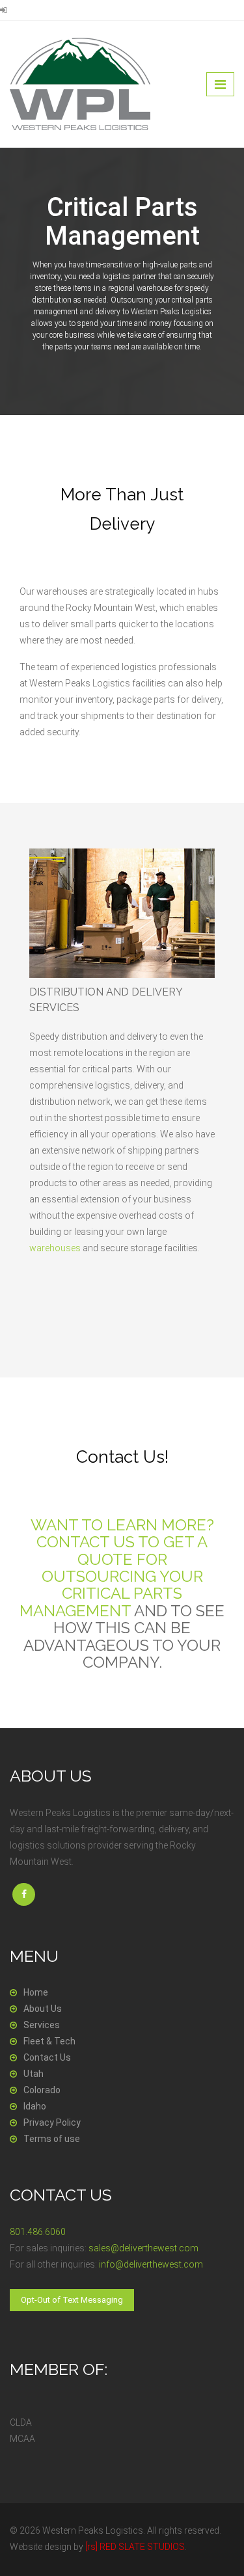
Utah (34, 2074)
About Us (43, 2009)
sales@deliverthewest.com (143, 2248)
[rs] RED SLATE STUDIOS (135, 2547)
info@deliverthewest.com (151, 2264)
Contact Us (47, 2057)
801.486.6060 (38, 2232)
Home (36, 1992)
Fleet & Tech (49, 2041)
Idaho (35, 2106)
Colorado (42, 2090)
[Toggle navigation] (220, 84)
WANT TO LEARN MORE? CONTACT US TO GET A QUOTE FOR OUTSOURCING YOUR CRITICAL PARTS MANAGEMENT (117, 1568)
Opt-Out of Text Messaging (72, 2300)
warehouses (55, 1248)
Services (42, 2025)
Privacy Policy (52, 2122)
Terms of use (52, 2139)
